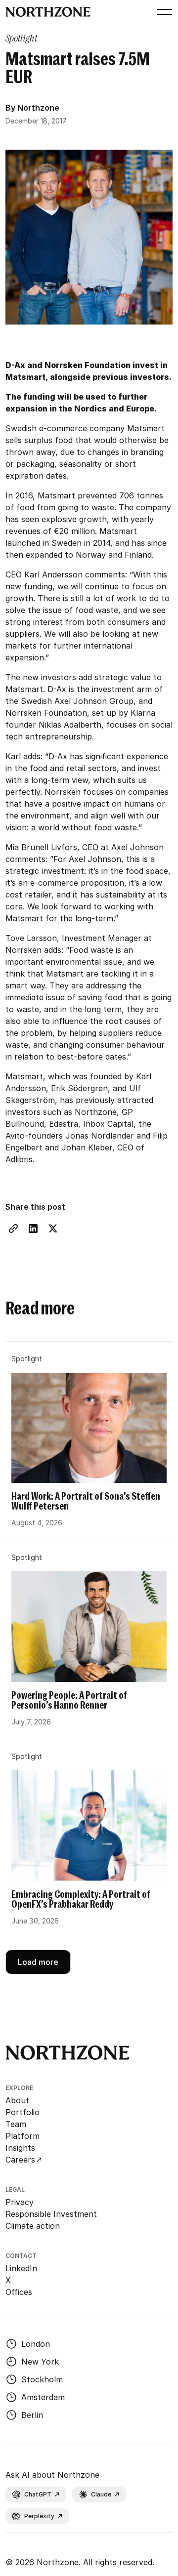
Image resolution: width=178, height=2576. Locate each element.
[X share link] (53, 1228)
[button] (163, 12)
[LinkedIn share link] (33, 1228)
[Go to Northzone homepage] (48, 12)
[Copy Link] (13, 1228)
